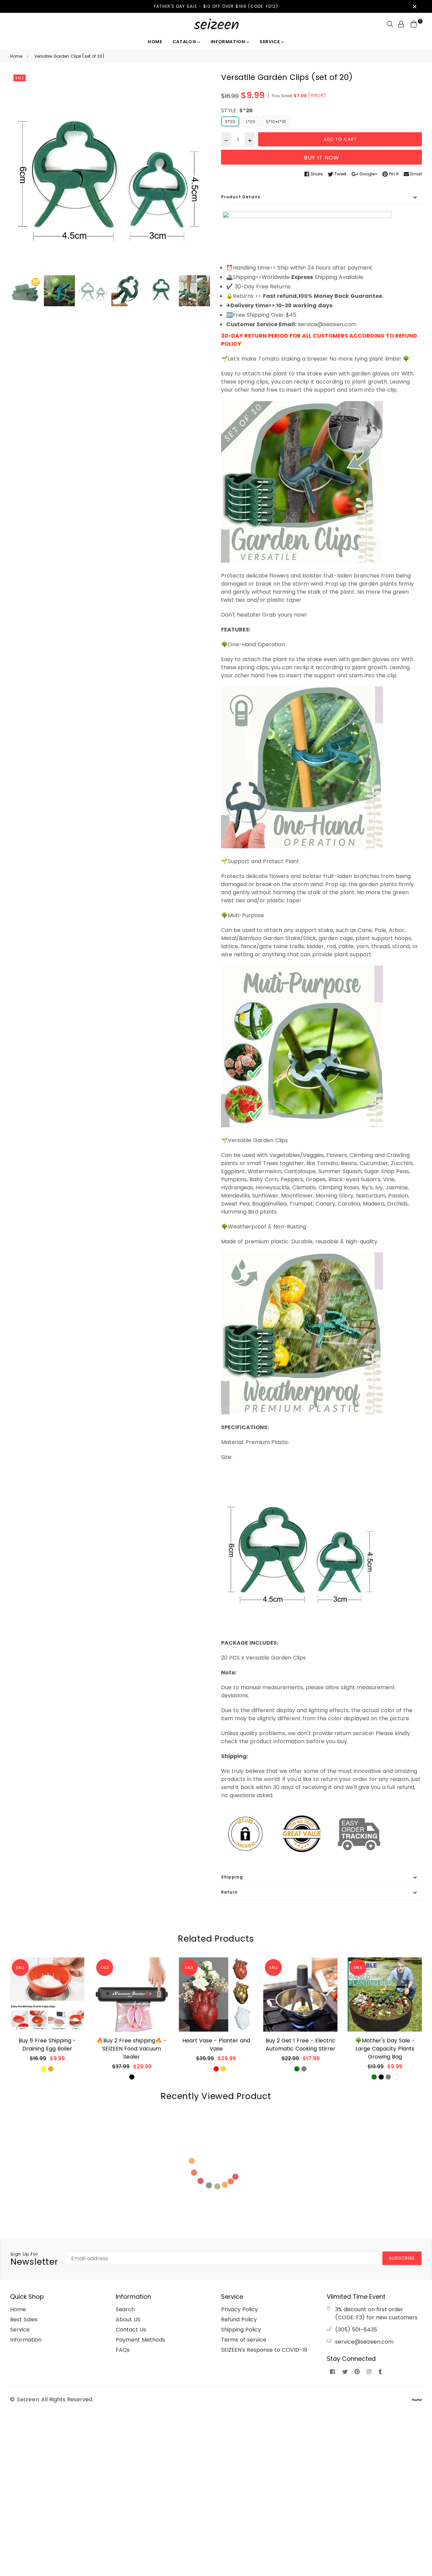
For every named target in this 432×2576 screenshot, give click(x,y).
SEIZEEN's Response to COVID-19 (264, 2350)
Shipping (232, 1877)
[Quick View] (77, 1973)
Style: (237, 110)
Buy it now (322, 158)
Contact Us (131, 2330)
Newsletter (34, 2259)
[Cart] (414, 24)
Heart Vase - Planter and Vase (216, 2045)
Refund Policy (239, 2319)
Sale (20, 78)
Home (155, 42)
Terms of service (244, 2340)
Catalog (185, 42)
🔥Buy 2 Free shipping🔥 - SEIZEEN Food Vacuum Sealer (132, 2049)
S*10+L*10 (276, 122)
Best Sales (24, 2319)
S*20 (230, 122)
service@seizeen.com (364, 2342)
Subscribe (402, 2258)
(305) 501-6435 (356, 2330)
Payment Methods (140, 2340)
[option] (111, 173)
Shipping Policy (241, 2330)
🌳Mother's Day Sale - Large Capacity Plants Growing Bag (385, 2049)
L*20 (251, 122)
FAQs (123, 2350)
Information (229, 42)
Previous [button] (19, 173)
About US (128, 2319)
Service (270, 42)
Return (229, 1892)
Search (125, 2309)
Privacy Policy (239, 2309)
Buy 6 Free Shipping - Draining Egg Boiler (47, 2045)
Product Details (241, 197)
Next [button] (202, 173)
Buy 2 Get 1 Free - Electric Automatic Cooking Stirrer (301, 2045)
